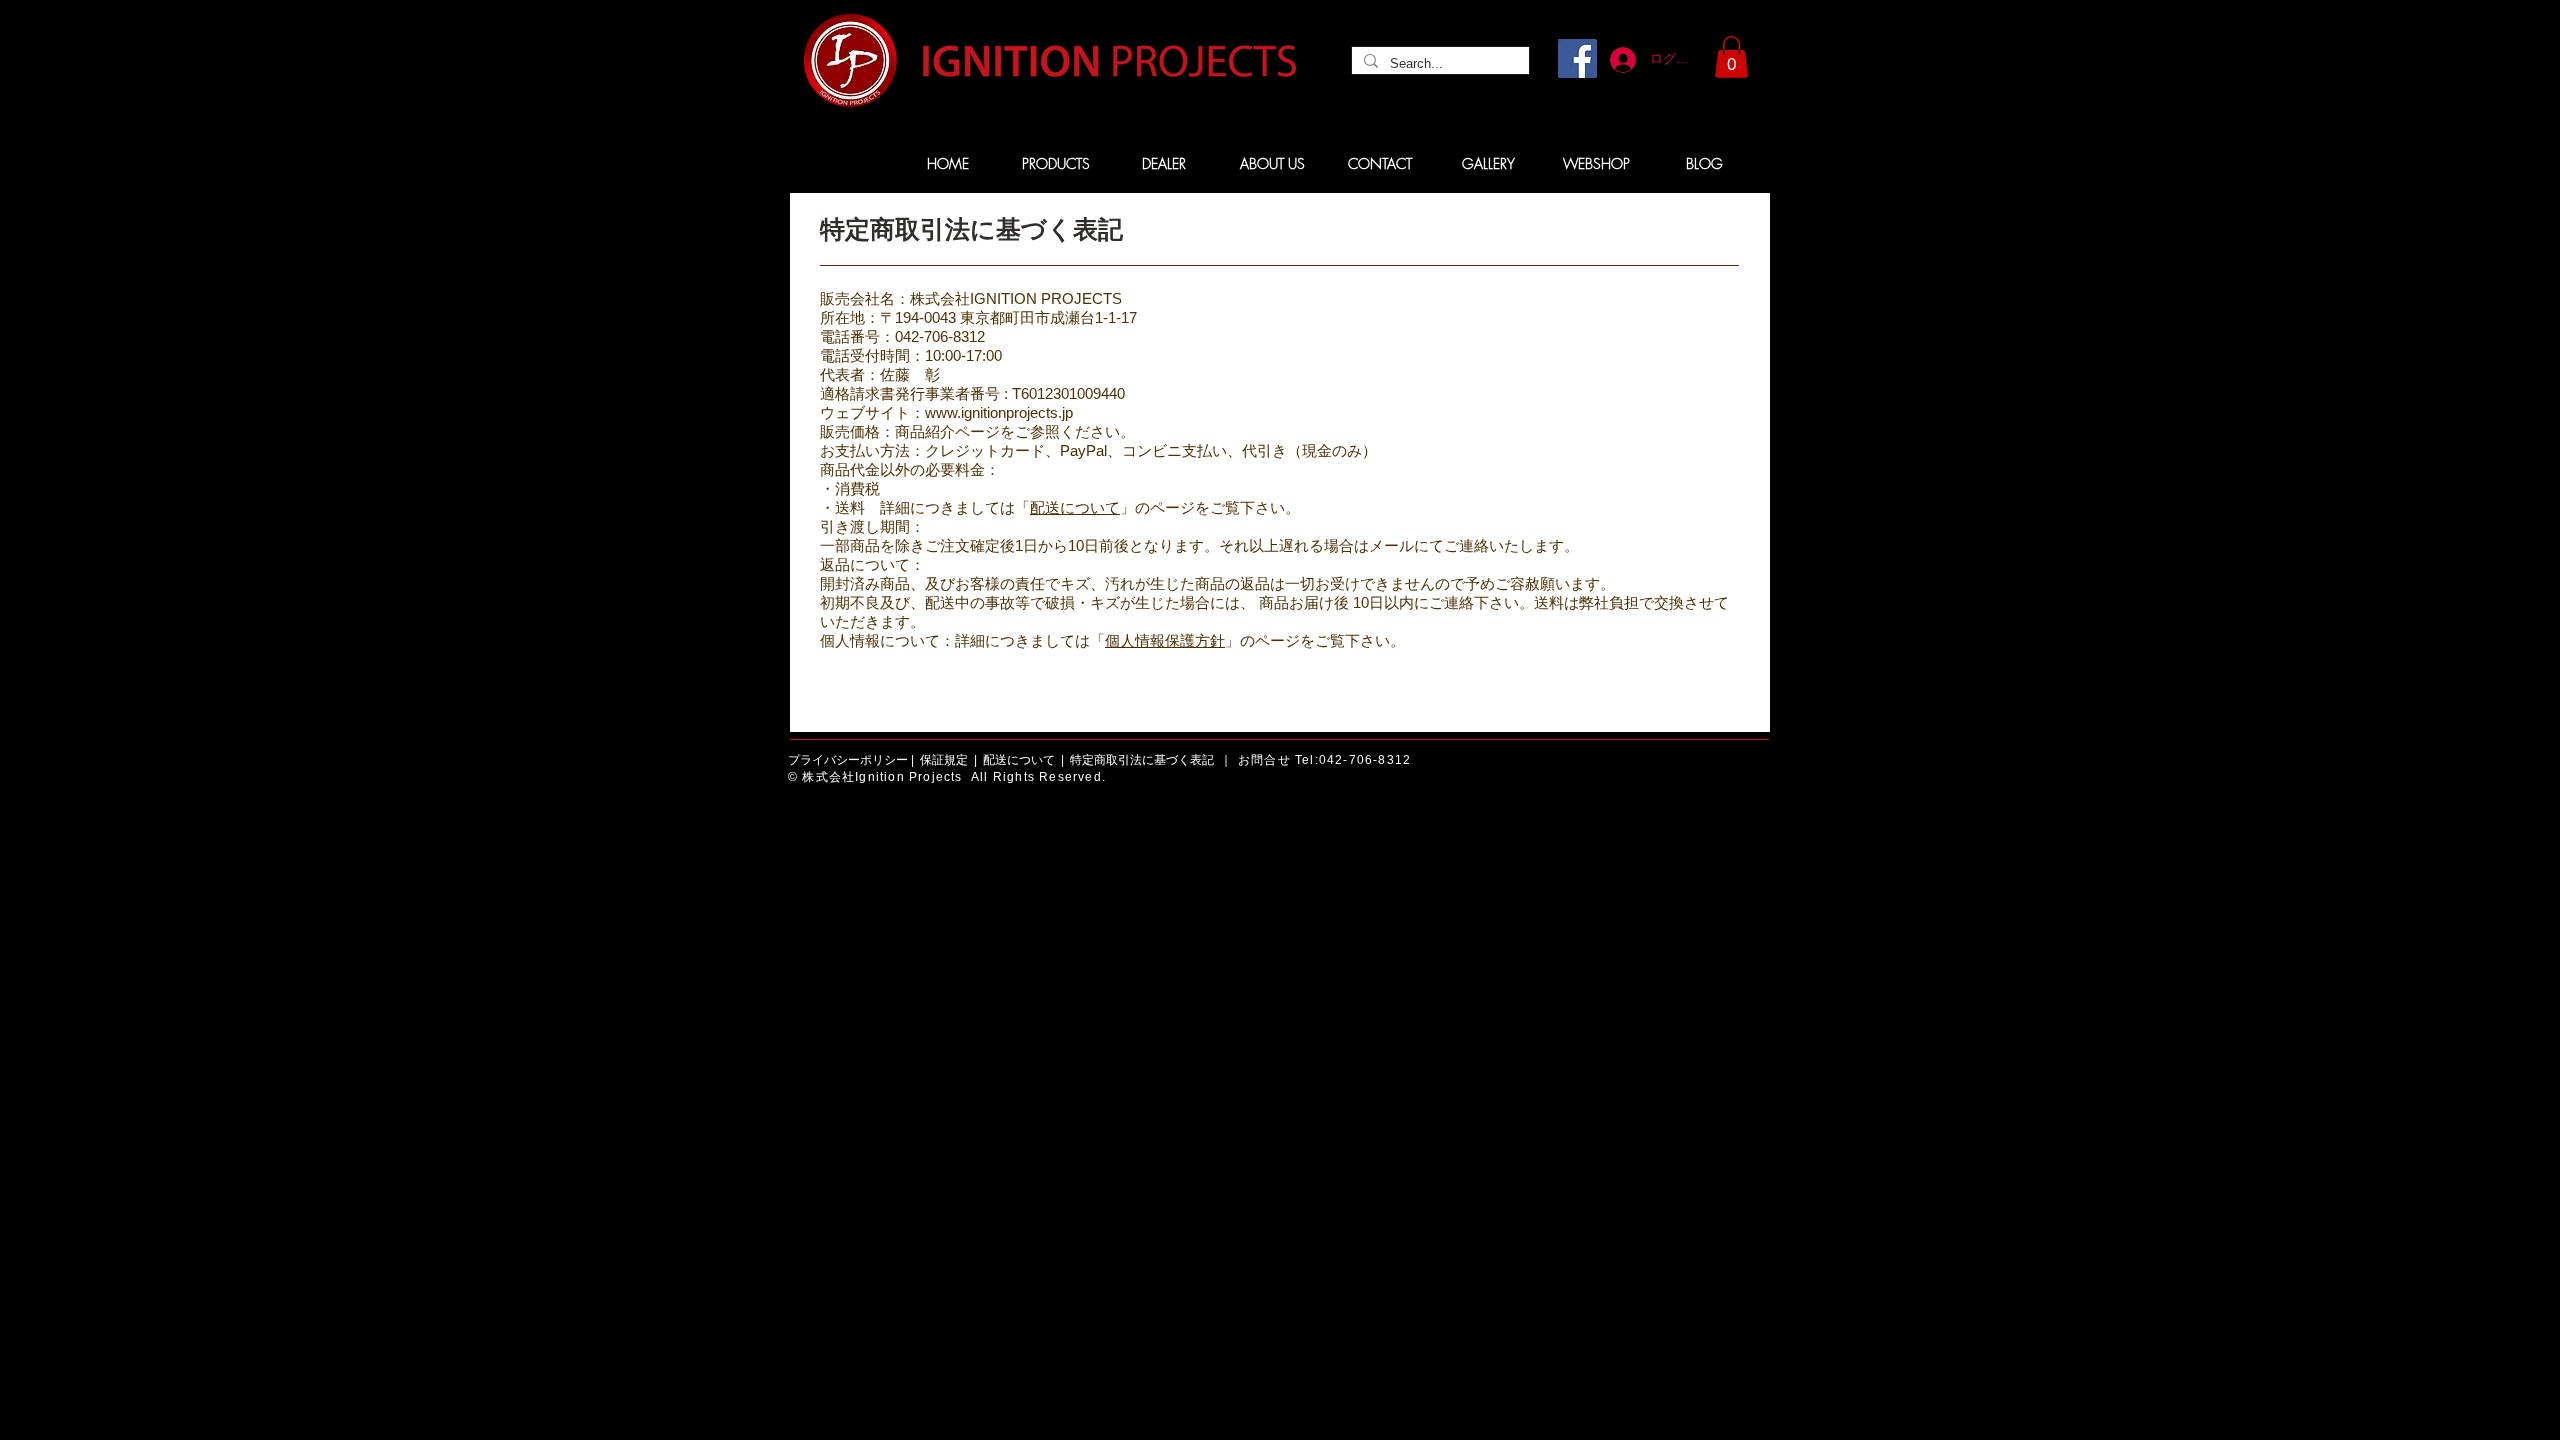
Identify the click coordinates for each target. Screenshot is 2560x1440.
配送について (1075, 507)
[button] (1731, 57)
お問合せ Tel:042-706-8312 (1324, 760)
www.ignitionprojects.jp (999, 412)
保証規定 (944, 760)
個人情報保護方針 (1165, 640)
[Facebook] (1577, 58)
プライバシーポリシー (848, 760)
